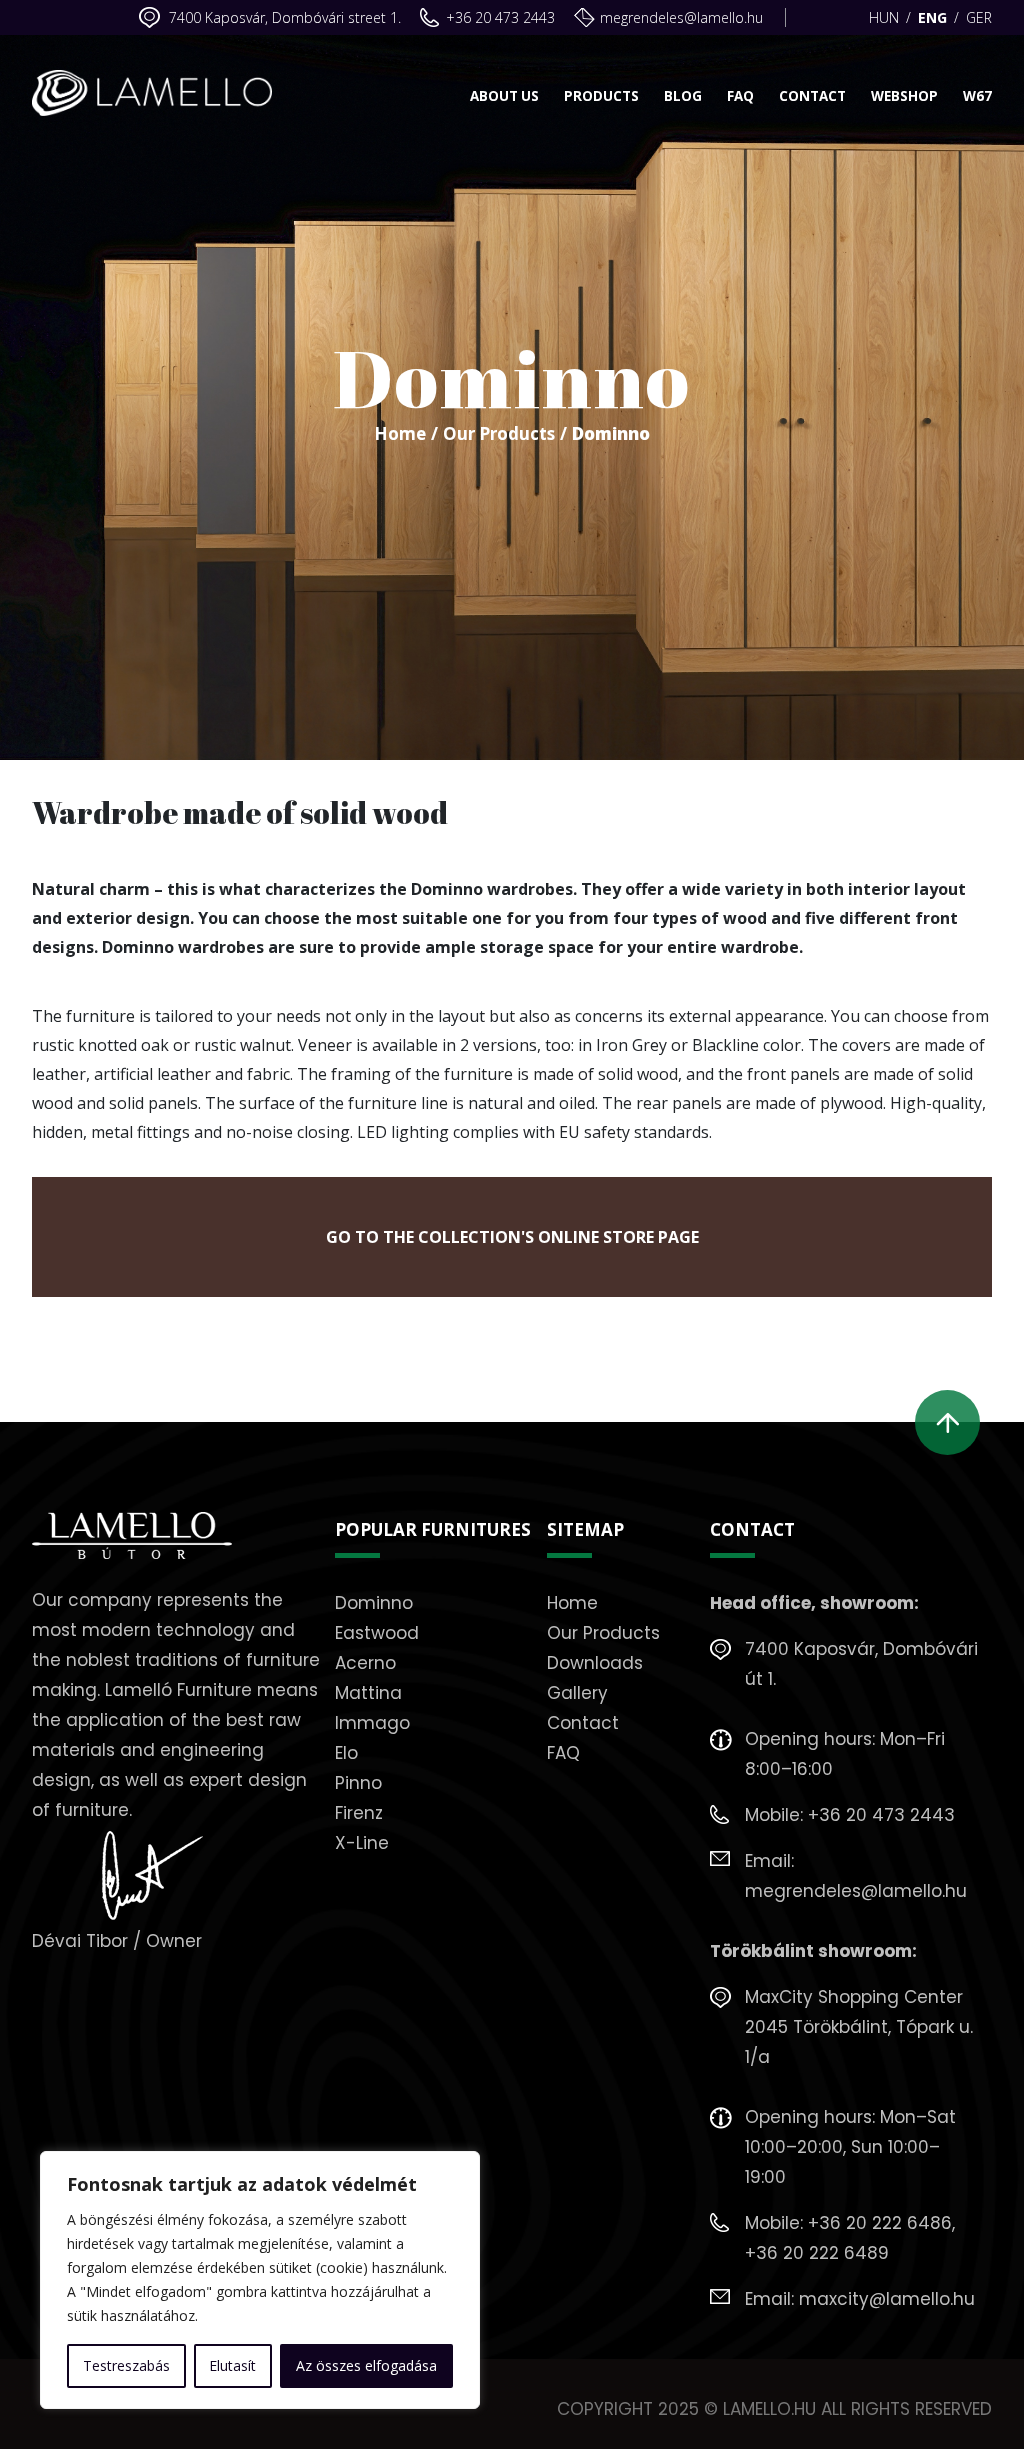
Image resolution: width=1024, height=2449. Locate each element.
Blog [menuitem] (683, 96)
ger (979, 17)
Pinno (358, 1783)
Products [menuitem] (601, 96)
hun (884, 17)
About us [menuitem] (504, 96)
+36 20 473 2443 (500, 17)
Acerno (365, 1663)
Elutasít (232, 2365)
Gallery (577, 1693)
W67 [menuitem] (977, 96)
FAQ (563, 1753)
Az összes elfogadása (366, 2365)
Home (400, 433)
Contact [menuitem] (812, 96)
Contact (583, 1723)
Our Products (499, 433)
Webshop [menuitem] (904, 96)
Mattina (368, 1693)
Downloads (595, 1663)
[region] (260, 2280)
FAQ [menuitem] (740, 96)
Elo (346, 1753)
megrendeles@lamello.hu (681, 17)
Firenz (359, 1813)
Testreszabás (126, 2365)
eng (932, 17)
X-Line (362, 1843)
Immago (372, 1723)
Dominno (374, 1603)
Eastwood (377, 1633)
